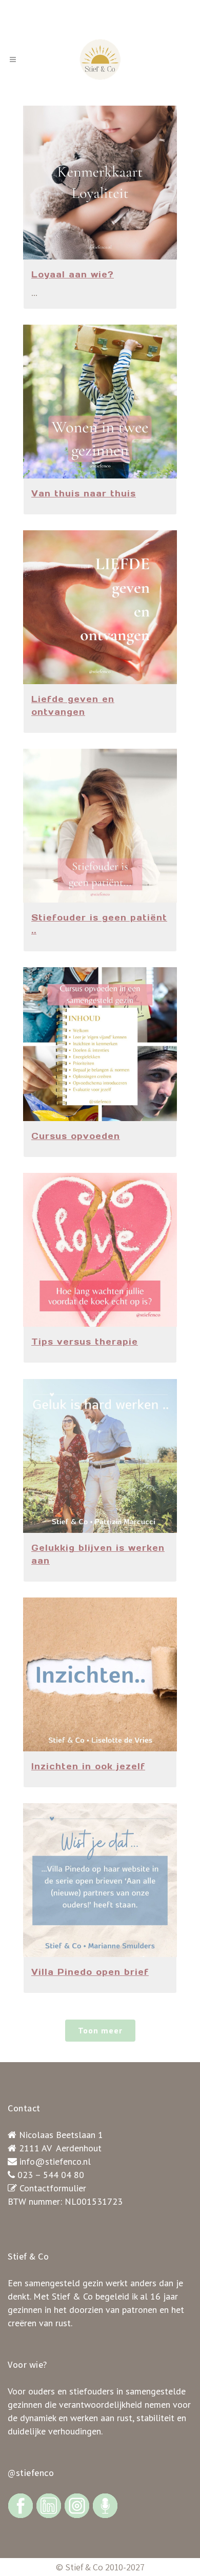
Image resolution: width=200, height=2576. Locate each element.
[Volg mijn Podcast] (105, 2505)
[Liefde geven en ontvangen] (100, 607)
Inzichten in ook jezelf (88, 1766)
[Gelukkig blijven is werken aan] (100, 1456)
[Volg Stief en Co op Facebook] (21, 2505)
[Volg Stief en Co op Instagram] (77, 2505)
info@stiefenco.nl (55, 2161)
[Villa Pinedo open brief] (100, 1880)
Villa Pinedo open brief (90, 1972)
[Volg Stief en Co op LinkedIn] (49, 2505)
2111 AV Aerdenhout (60, 2148)
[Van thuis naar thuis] (100, 402)
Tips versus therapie (85, 1342)
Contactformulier (53, 2188)
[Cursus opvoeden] (100, 1044)
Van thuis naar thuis (84, 493)
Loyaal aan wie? (73, 274)
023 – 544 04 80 (51, 2175)
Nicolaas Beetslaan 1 (61, 2135)
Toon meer (100, 2030)
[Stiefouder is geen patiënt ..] (100, 826)
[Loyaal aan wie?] (100, 183)
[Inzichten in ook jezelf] (100, 1674)
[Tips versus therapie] (100, 1250)
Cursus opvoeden (76, 1136)
